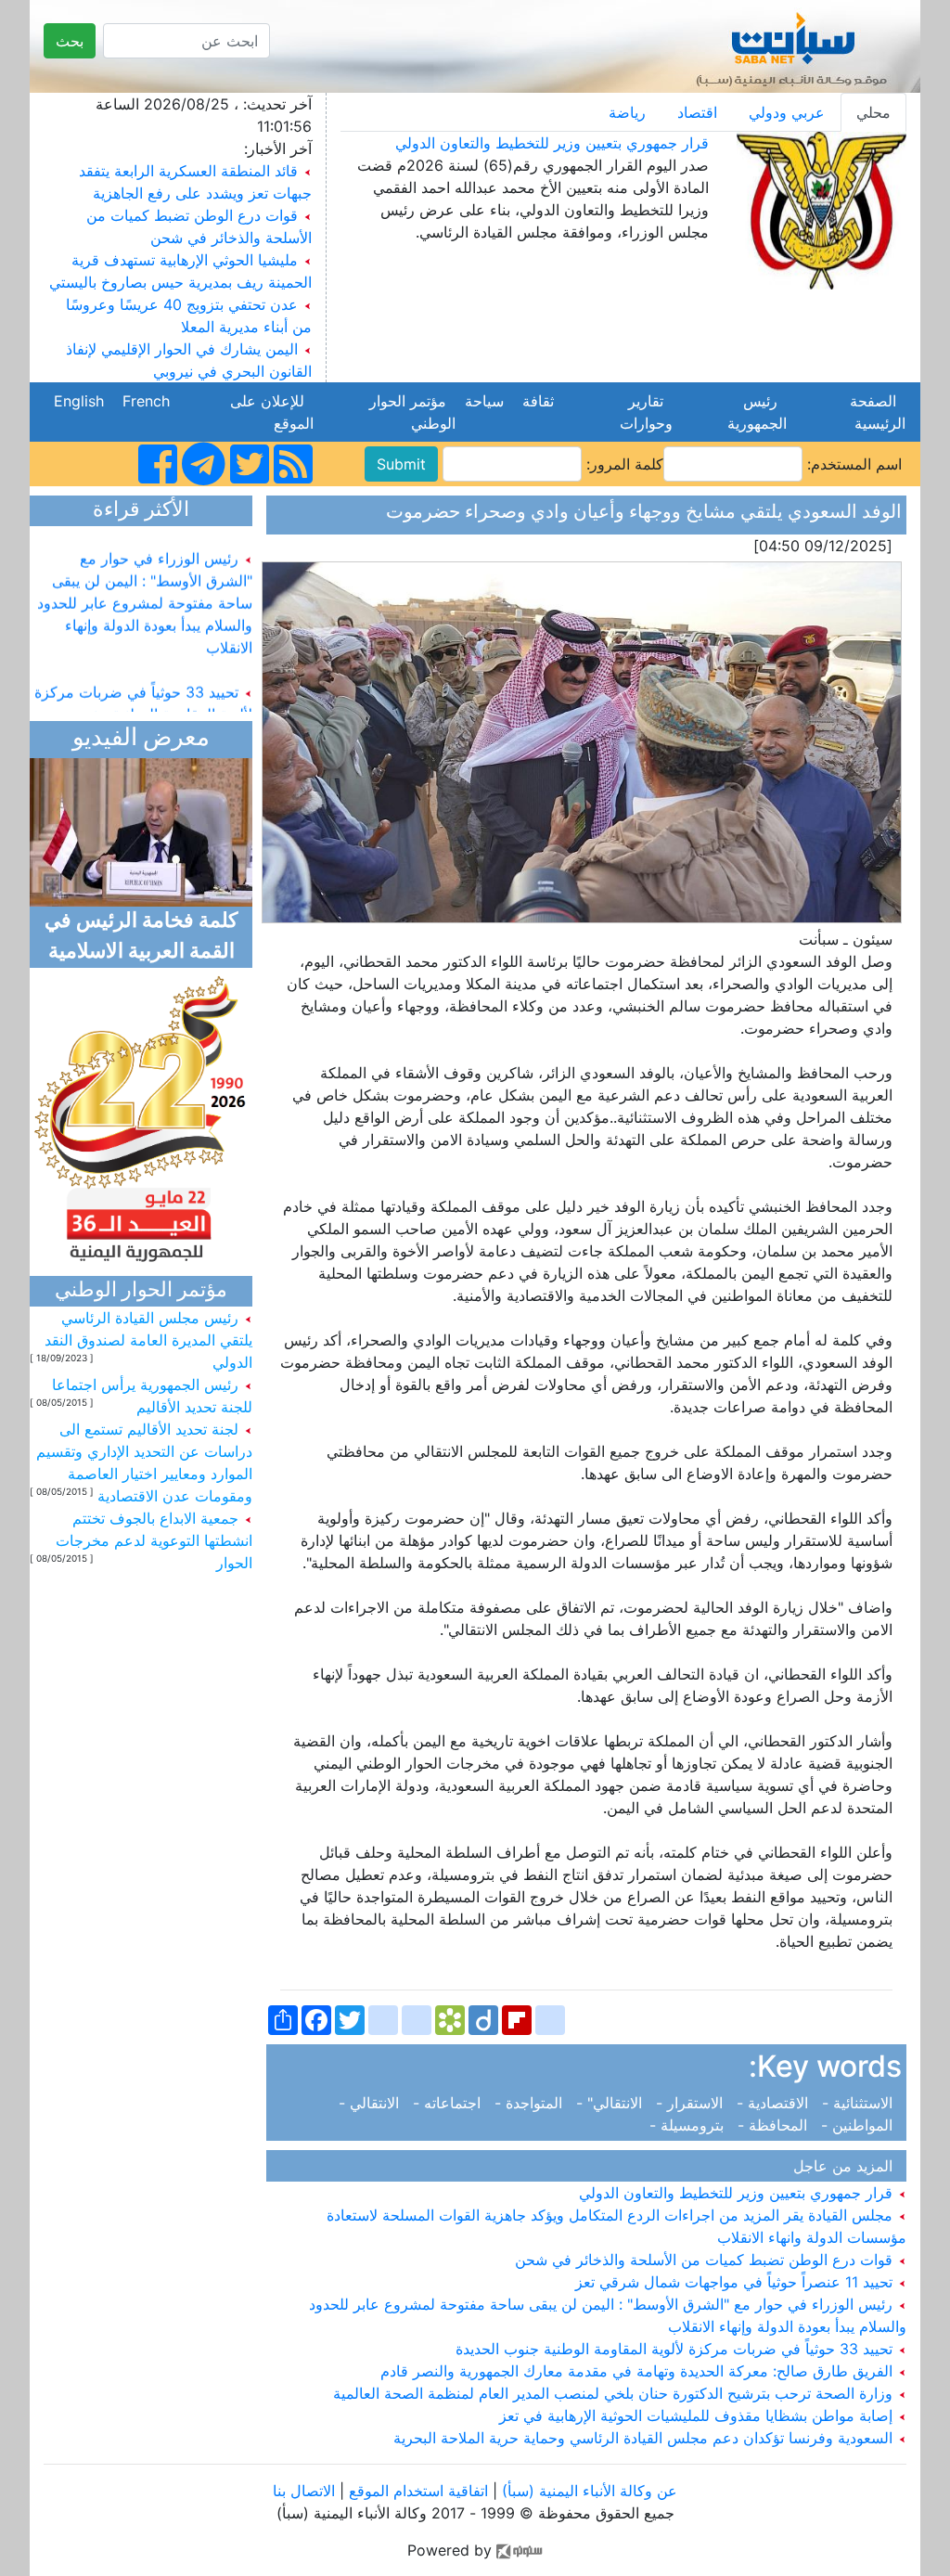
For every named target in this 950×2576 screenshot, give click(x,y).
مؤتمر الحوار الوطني (412, 412)
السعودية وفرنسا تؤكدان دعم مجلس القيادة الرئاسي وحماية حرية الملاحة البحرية (645, 2438)
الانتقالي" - (611, 2103)
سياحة (484, 401)
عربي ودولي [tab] (787, 112)
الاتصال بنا (304, 2491)
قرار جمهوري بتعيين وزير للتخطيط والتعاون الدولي (552, 143)
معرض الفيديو (141, 739)
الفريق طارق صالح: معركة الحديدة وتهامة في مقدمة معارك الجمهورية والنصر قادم (639, 2371)
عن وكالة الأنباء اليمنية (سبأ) (587, 2491)
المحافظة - (775, 2125)
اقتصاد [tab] (697, 112)
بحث (70, 41)
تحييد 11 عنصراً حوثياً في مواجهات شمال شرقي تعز (736, 2282)
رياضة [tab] (627, 112)
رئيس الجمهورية (752, 412)
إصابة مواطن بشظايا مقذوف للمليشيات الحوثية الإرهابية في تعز (698, 2415)
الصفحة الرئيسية (875, 412)
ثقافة (538, 401)
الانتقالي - (373, 2103)
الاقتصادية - (775, 2103)
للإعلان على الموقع (272, 412)
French (146, 401)
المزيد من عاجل (847, 2166)
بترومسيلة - (691, 2125)
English (79, 401)
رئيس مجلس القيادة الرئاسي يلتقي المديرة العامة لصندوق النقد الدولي (148, 1340)
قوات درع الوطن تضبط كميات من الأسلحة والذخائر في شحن (706, 2260)
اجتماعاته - (449, 2103)
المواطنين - (859, 2125)
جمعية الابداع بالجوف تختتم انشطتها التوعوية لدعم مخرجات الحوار (154, 1540)
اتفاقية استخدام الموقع (418, 2491)
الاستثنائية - (860, 2103)
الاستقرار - (692, 2103)
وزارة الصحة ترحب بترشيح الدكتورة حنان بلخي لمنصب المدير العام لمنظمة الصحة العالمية (615, 2393)
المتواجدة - (531, 2103)
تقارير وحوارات (642, 412)
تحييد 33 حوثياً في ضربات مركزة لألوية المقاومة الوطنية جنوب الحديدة (676, 2349)
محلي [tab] (873, 112)
